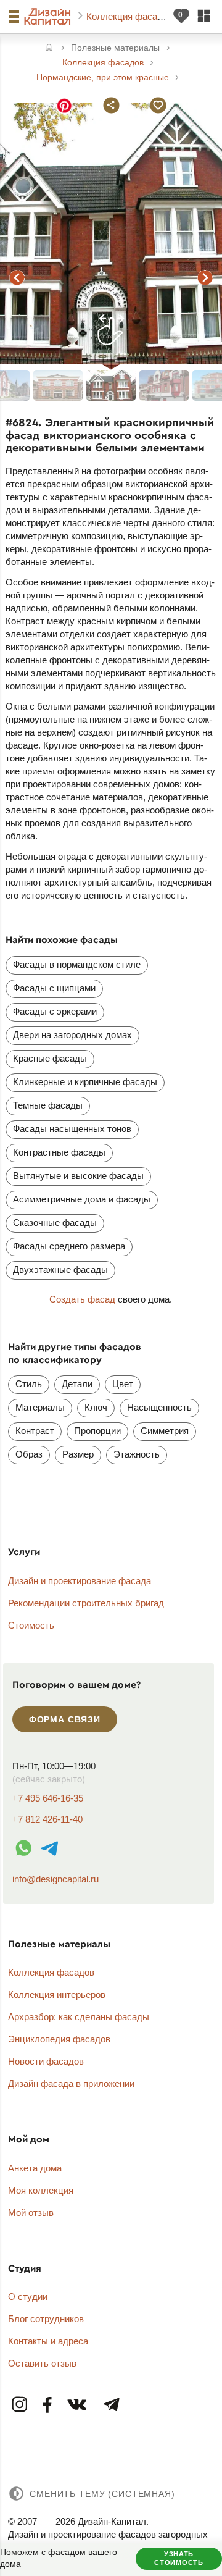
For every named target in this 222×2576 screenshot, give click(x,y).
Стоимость (31, 1625)
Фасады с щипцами (54, 988)
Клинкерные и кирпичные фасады (85, 1082)
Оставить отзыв (42, 2363)
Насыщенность (159, 1407)
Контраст (35, 1431)
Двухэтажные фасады (60, 1269)
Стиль (29, 1384)
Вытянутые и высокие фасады (78, 1176)
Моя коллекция (41, 2190)
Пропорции (97, 1431)
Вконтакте (78, 2405)
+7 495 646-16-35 (48, 1798)
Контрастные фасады (59, 1152)
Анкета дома (35, 2168)
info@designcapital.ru (55, 1879)
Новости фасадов (46, 2061)
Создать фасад (82, 1299)
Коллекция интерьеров (57, 1995)
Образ (29, 1454)
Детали (77, 1384)
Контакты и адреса (48, 2341)
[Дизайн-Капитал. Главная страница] (49, 17)
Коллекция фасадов (131, 16)
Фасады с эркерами (55, 1011)
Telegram (111, 2405)
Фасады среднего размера (69, 1246)
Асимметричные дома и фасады (82, 1199)
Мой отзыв (31, 2213)
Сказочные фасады (55, 1223)
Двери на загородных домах (72, 1035)
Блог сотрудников (46, 2319)
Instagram (20, 2405)
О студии (28, 2297)
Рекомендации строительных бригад (86, 1603)
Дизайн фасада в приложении (71, 2083)
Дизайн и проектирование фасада (80, 1581)
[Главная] (49, 48)
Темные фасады (48, 1105)
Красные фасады (50, 1058)
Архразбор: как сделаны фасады (79, 2017)
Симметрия (165, 1431)
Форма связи (65, 1719)
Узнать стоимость (179, 2558)
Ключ (96, 1407)
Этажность (137, 1454)
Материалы (40, 1407)
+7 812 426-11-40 (47, 1819)
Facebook (48, 2405)
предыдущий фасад (17, 277)
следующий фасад (205, 277)
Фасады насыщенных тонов (72, 1129)
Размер (78, 1454)
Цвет (123, 1384)
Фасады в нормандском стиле (77, 964)
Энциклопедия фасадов (59, 2039)
